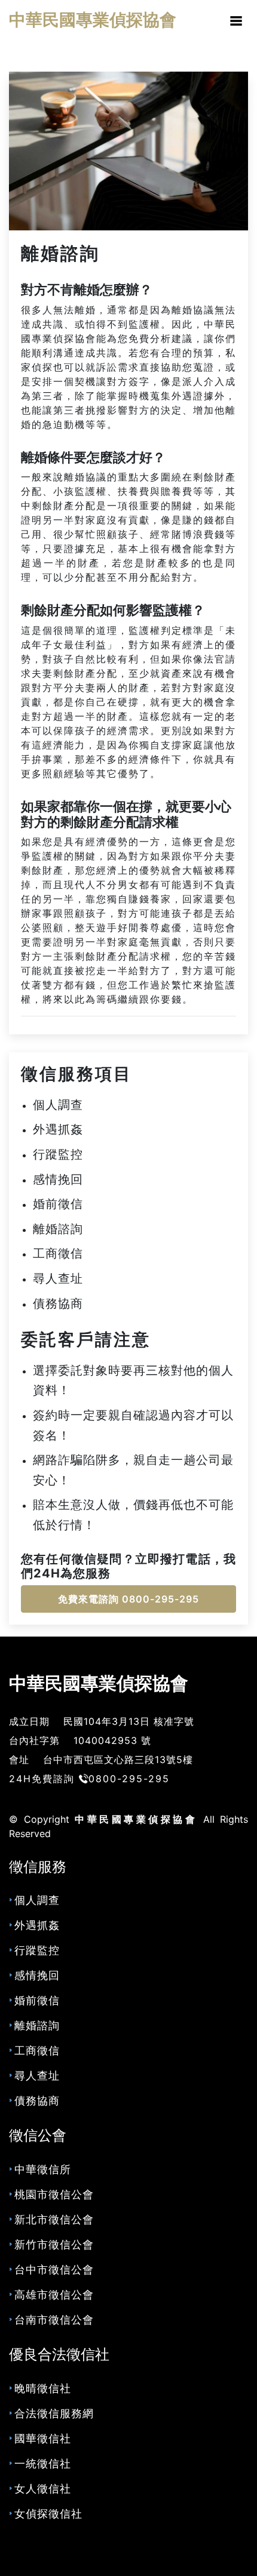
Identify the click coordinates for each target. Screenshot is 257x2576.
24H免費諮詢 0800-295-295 (89, 1779)
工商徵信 (58, 1253)
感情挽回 (58, 1179)
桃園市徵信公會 (54, 2194)
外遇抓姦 (58, 1129)
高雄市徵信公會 (54, 2295)
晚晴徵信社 (43, 2388)
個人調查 (58, 1105)
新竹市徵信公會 (54, 2244)
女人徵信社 (43, 2489)
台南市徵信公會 (54, 2320)
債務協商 (58, 1304)
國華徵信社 (43, 2438)
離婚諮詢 (60, 253)
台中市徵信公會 (54, 2270)
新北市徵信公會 (54, 2219)
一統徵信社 (43, 2463)
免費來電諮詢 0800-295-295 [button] (128, 1599)
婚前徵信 (58, 1204)
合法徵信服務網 (54, 2413)
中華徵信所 (43, 2169)
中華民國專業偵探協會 (99, 1683)
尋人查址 (58, 1278)
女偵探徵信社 (48, 2514)
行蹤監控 (58, 1154)
